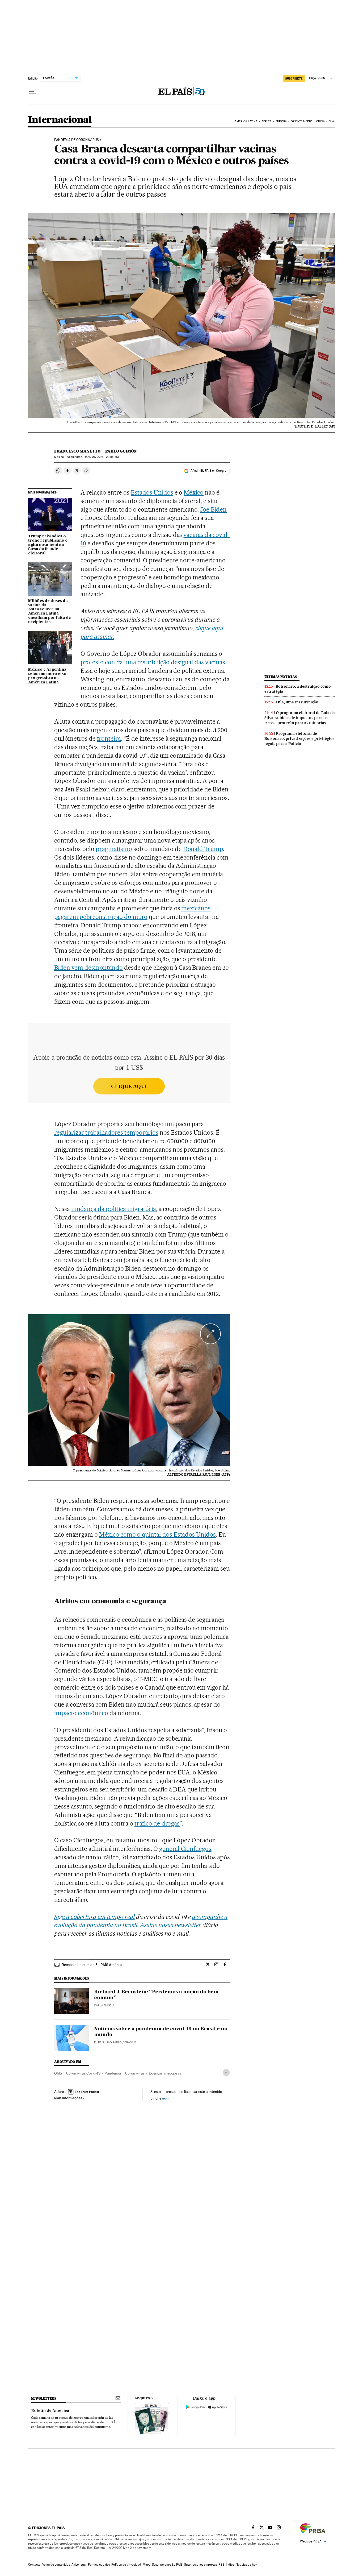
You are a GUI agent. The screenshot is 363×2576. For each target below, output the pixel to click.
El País (99, 2042)
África (267, 121)
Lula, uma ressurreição (297, 702)
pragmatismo (114, 849)
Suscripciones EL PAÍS (167, 2565)
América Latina (246, 121)
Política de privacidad (126, 2565)
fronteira (109, 739)
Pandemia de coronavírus (77, 140)
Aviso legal (79, 2565)
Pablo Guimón (121, 451)
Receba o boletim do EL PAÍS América (92, 1965)
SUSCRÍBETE (294, 78)
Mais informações (68, 2098)
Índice (230, 2565)
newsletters (44, 2398)
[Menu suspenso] (32, 92)
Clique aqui (129, 1086)
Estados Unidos (152, 492)
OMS (58, 2073)
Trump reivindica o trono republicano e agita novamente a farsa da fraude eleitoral (48, 545)
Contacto (34, 2565)
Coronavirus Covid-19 (83, 2073)
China (320, 121)
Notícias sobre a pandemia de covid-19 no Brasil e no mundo (161, 2032)
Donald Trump (203, 849)
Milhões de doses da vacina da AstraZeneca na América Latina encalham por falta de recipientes (50, 612)
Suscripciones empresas (201, 2565)
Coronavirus (135, 2073)
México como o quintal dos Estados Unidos (157, 1534)
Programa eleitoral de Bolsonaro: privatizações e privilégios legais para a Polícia (299, 739)
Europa (281, 121)
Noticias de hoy (246, 2565)
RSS (221, 2565)
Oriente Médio (301, 121)
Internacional (60, 120)
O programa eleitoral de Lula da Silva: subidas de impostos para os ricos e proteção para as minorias (300, 718)
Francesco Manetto (77, 451)
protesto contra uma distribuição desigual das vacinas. (153, 662)
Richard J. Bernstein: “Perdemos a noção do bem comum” (156, 1995)
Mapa (147, 2565)
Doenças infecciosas (165, 2073)
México (194, 492)
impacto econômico (81, 1713)
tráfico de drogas (157, 1823)
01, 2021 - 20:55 (102, 457)
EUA (331, 121)
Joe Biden (213, 509)
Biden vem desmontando (88, 968)
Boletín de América (50, 2411)
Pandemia (113, 2073)
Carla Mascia (104, 2005)
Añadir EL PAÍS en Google (208, 471)
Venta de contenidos (56, 2565)
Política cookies (99, 2565)
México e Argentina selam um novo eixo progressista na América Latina (47, 676)
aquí (166, 2098)
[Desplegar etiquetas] (226, 2073)
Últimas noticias (281, 677)
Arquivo (142, 2398)
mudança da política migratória (113, 1209)
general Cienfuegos (185, 1849)
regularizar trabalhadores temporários (106, 1133)
